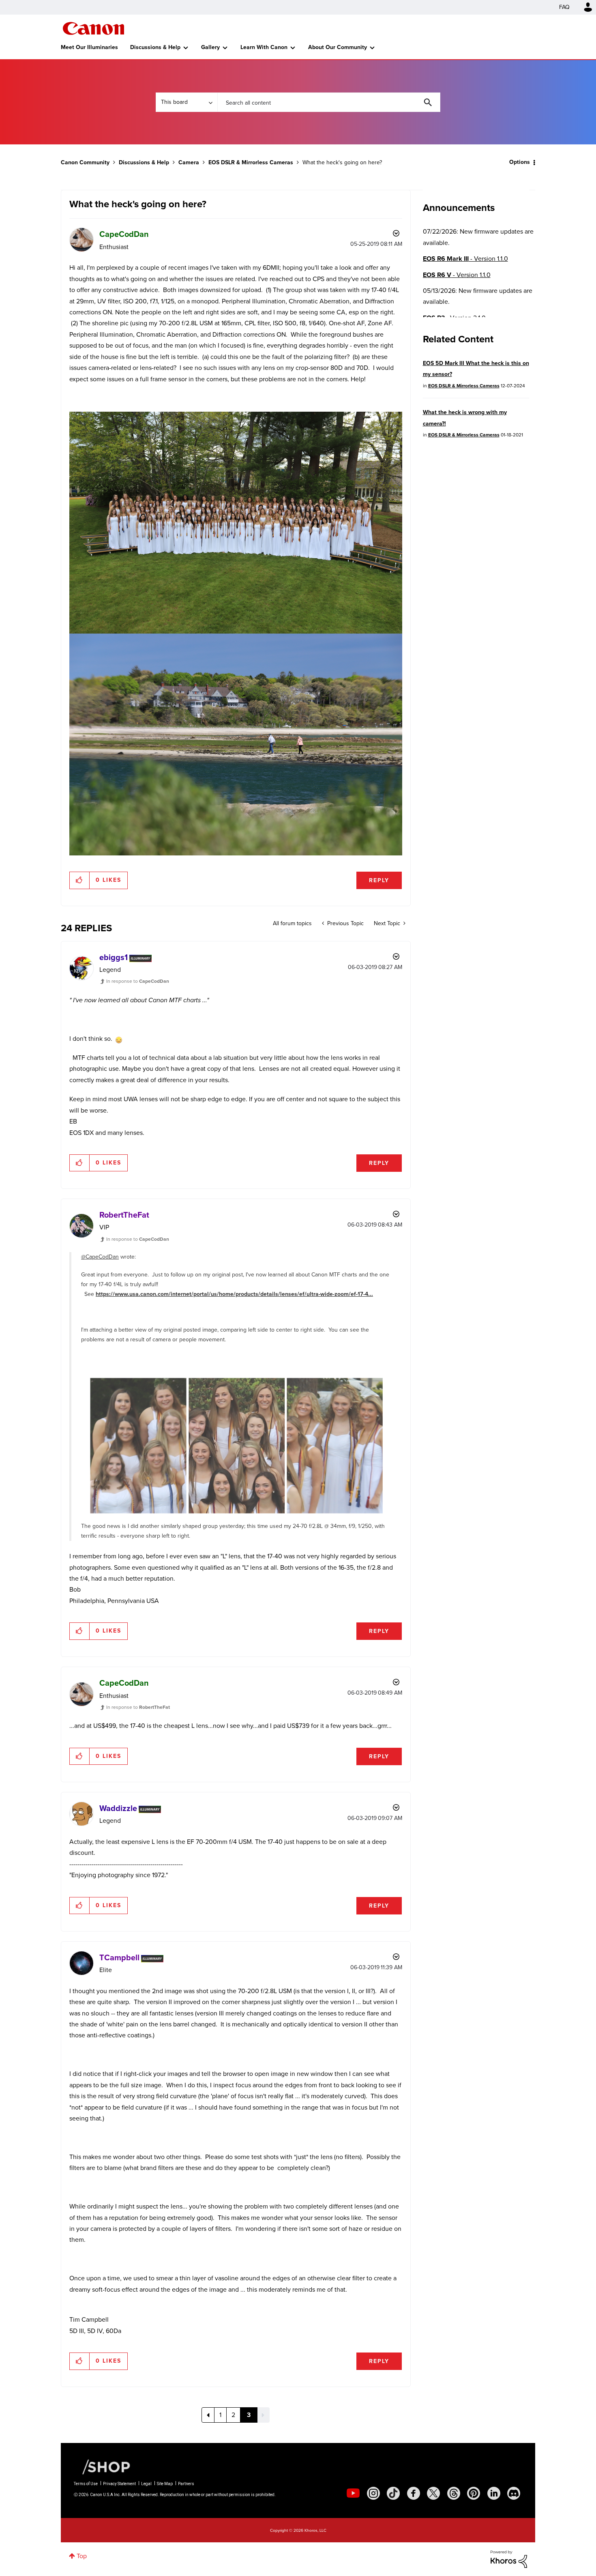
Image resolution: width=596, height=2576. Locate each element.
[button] (411, 1222)
